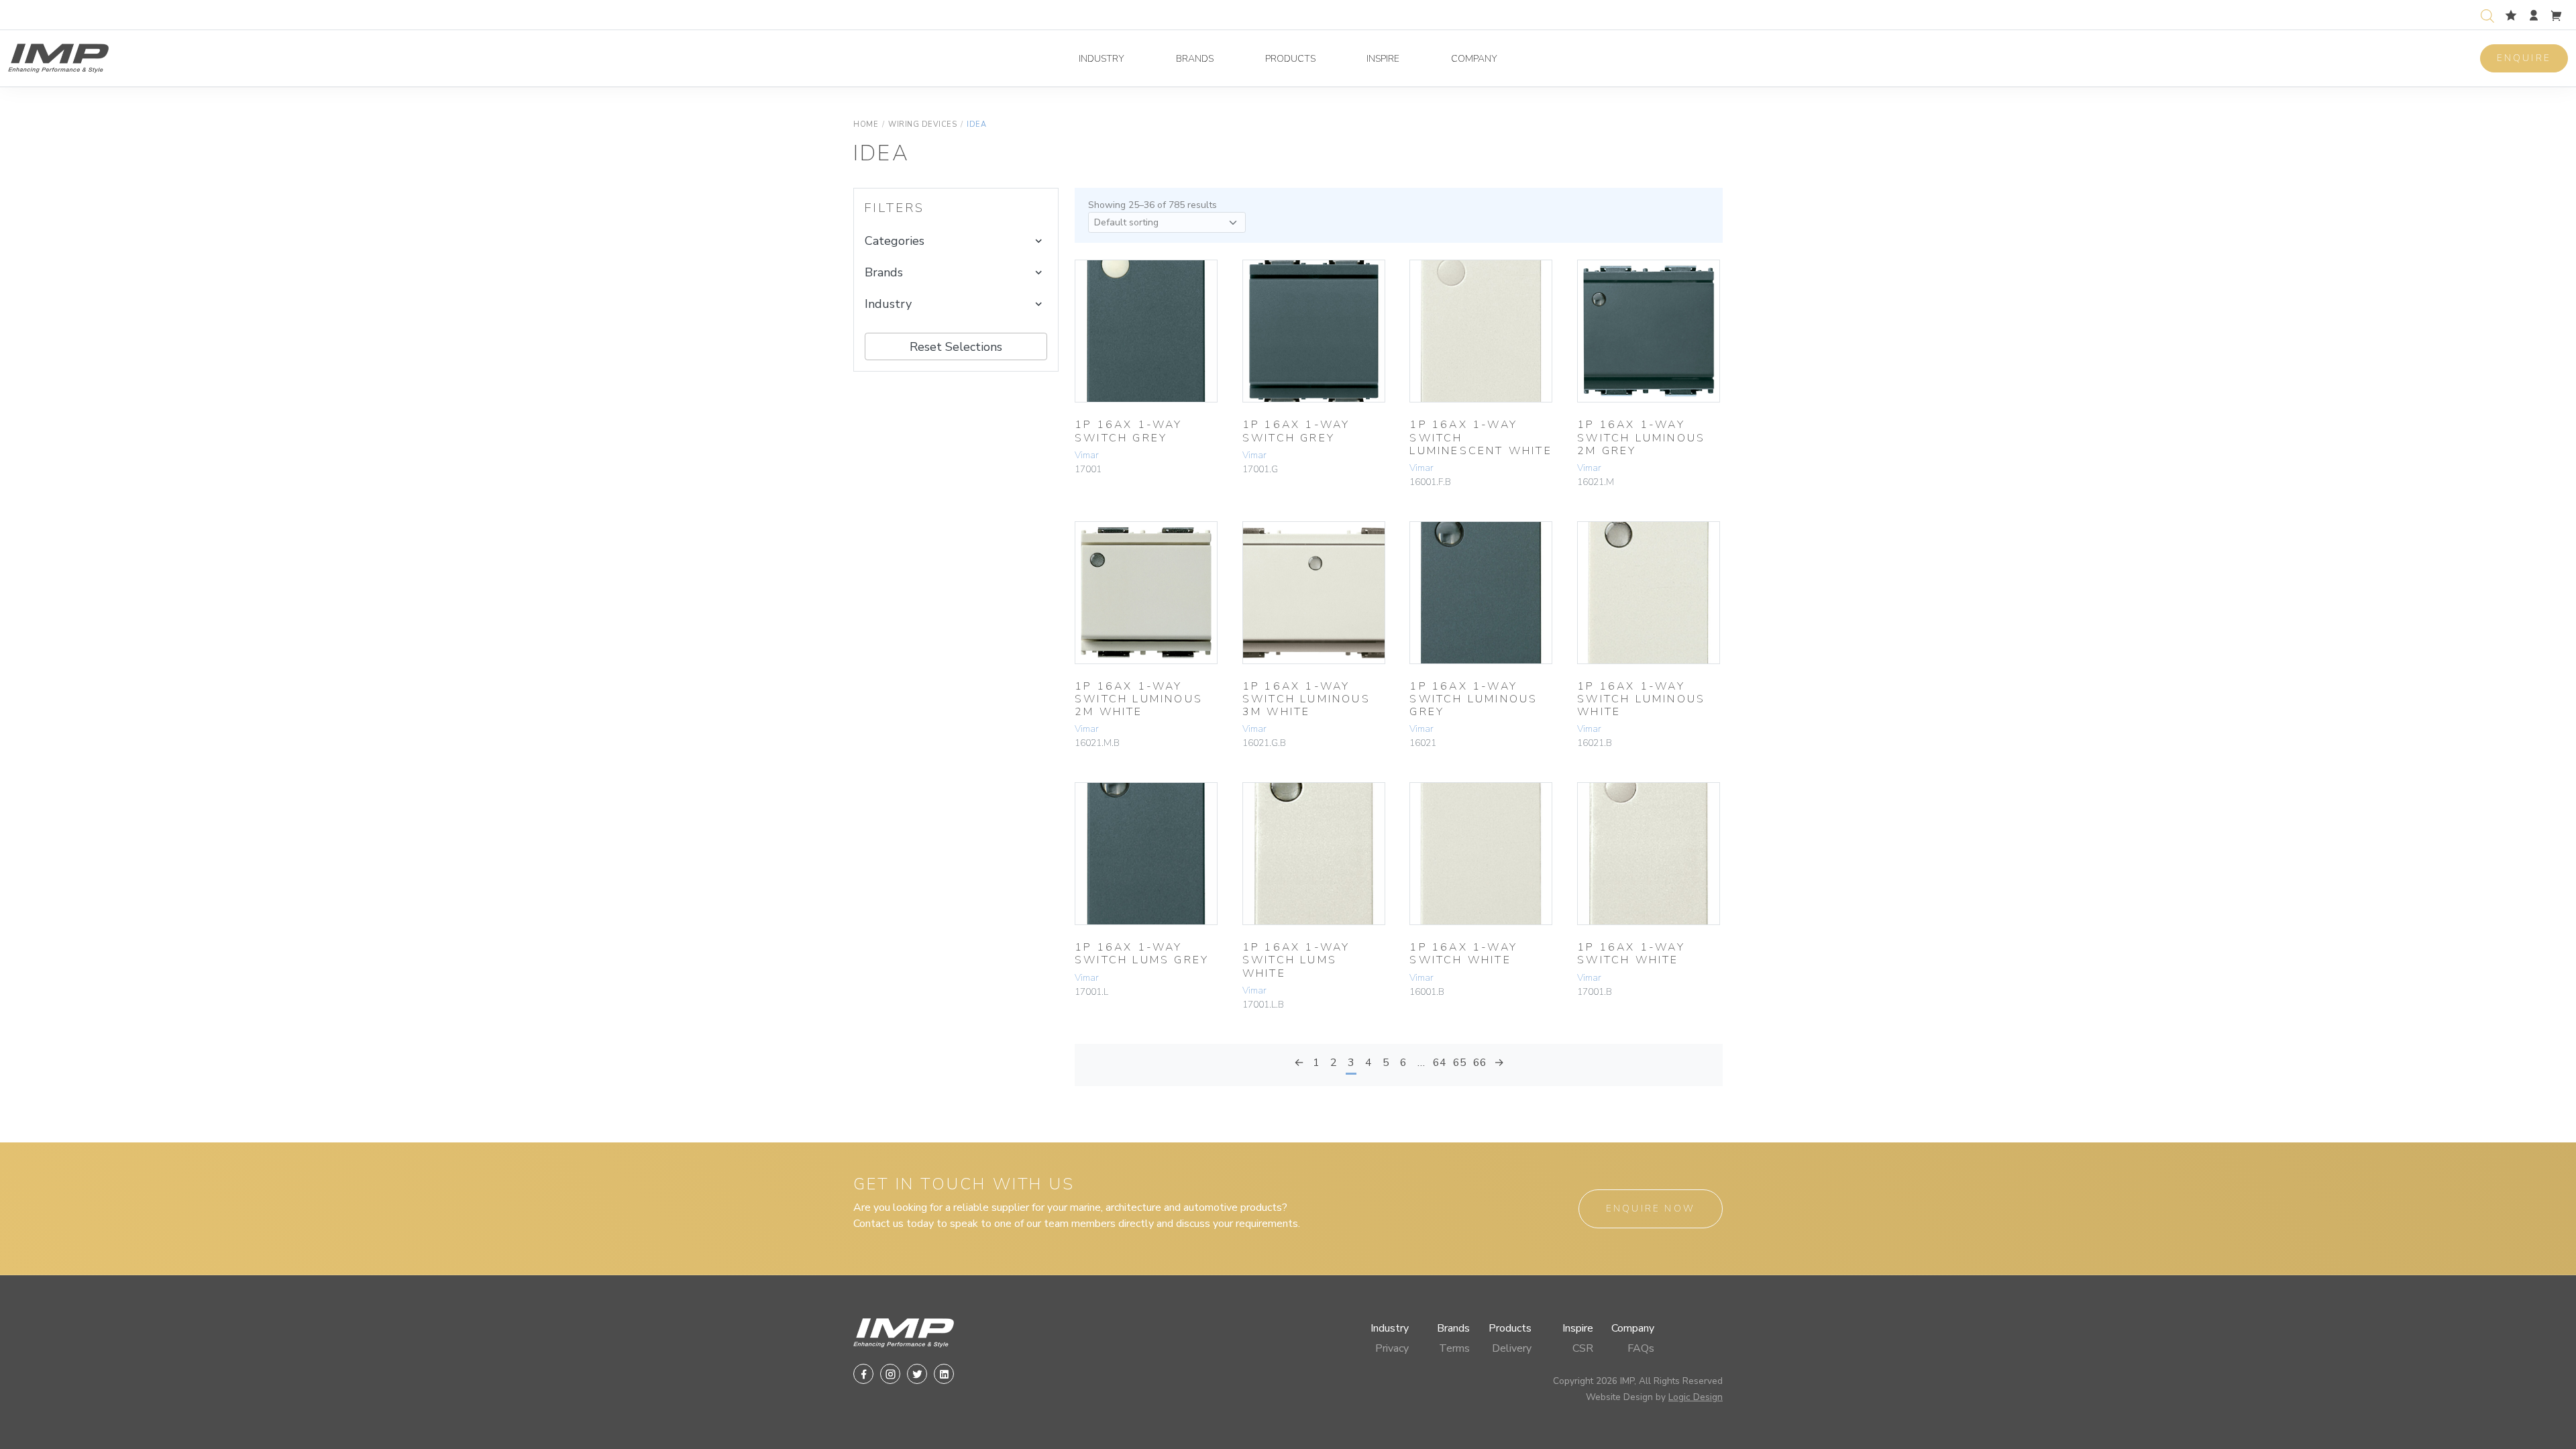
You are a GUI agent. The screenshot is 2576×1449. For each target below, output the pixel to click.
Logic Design (1696, 1397)
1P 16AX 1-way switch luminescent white (1481, 437)
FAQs (1641, 1348)
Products (1290, 59)
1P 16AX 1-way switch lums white (1296, 960)
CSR (1583, 1348)
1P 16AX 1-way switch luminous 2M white (1139, 699)
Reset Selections (956, 347)
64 (1440, 1063)
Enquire (2524, 58)
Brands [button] (884, 272)
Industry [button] (888, 304)
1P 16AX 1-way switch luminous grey (1473, 699)
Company (1474, 59)
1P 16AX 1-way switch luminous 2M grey (1641, 437)
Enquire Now (1651, 1209)
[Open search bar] (2487, 14)
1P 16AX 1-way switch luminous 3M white (1306, 699)
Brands (1195, 59)
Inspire (1383, 59)
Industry (1102, 59)
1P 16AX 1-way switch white (1463, 954)
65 (1460, 1063)
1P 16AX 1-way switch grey (1129, 431)
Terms (1454, 1348)
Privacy (1392, 1348)
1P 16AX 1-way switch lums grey (1142, 954)
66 (1480, 1063)
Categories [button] (895, 241)
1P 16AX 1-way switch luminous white (1641, 699)
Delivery (1512, 1348)
